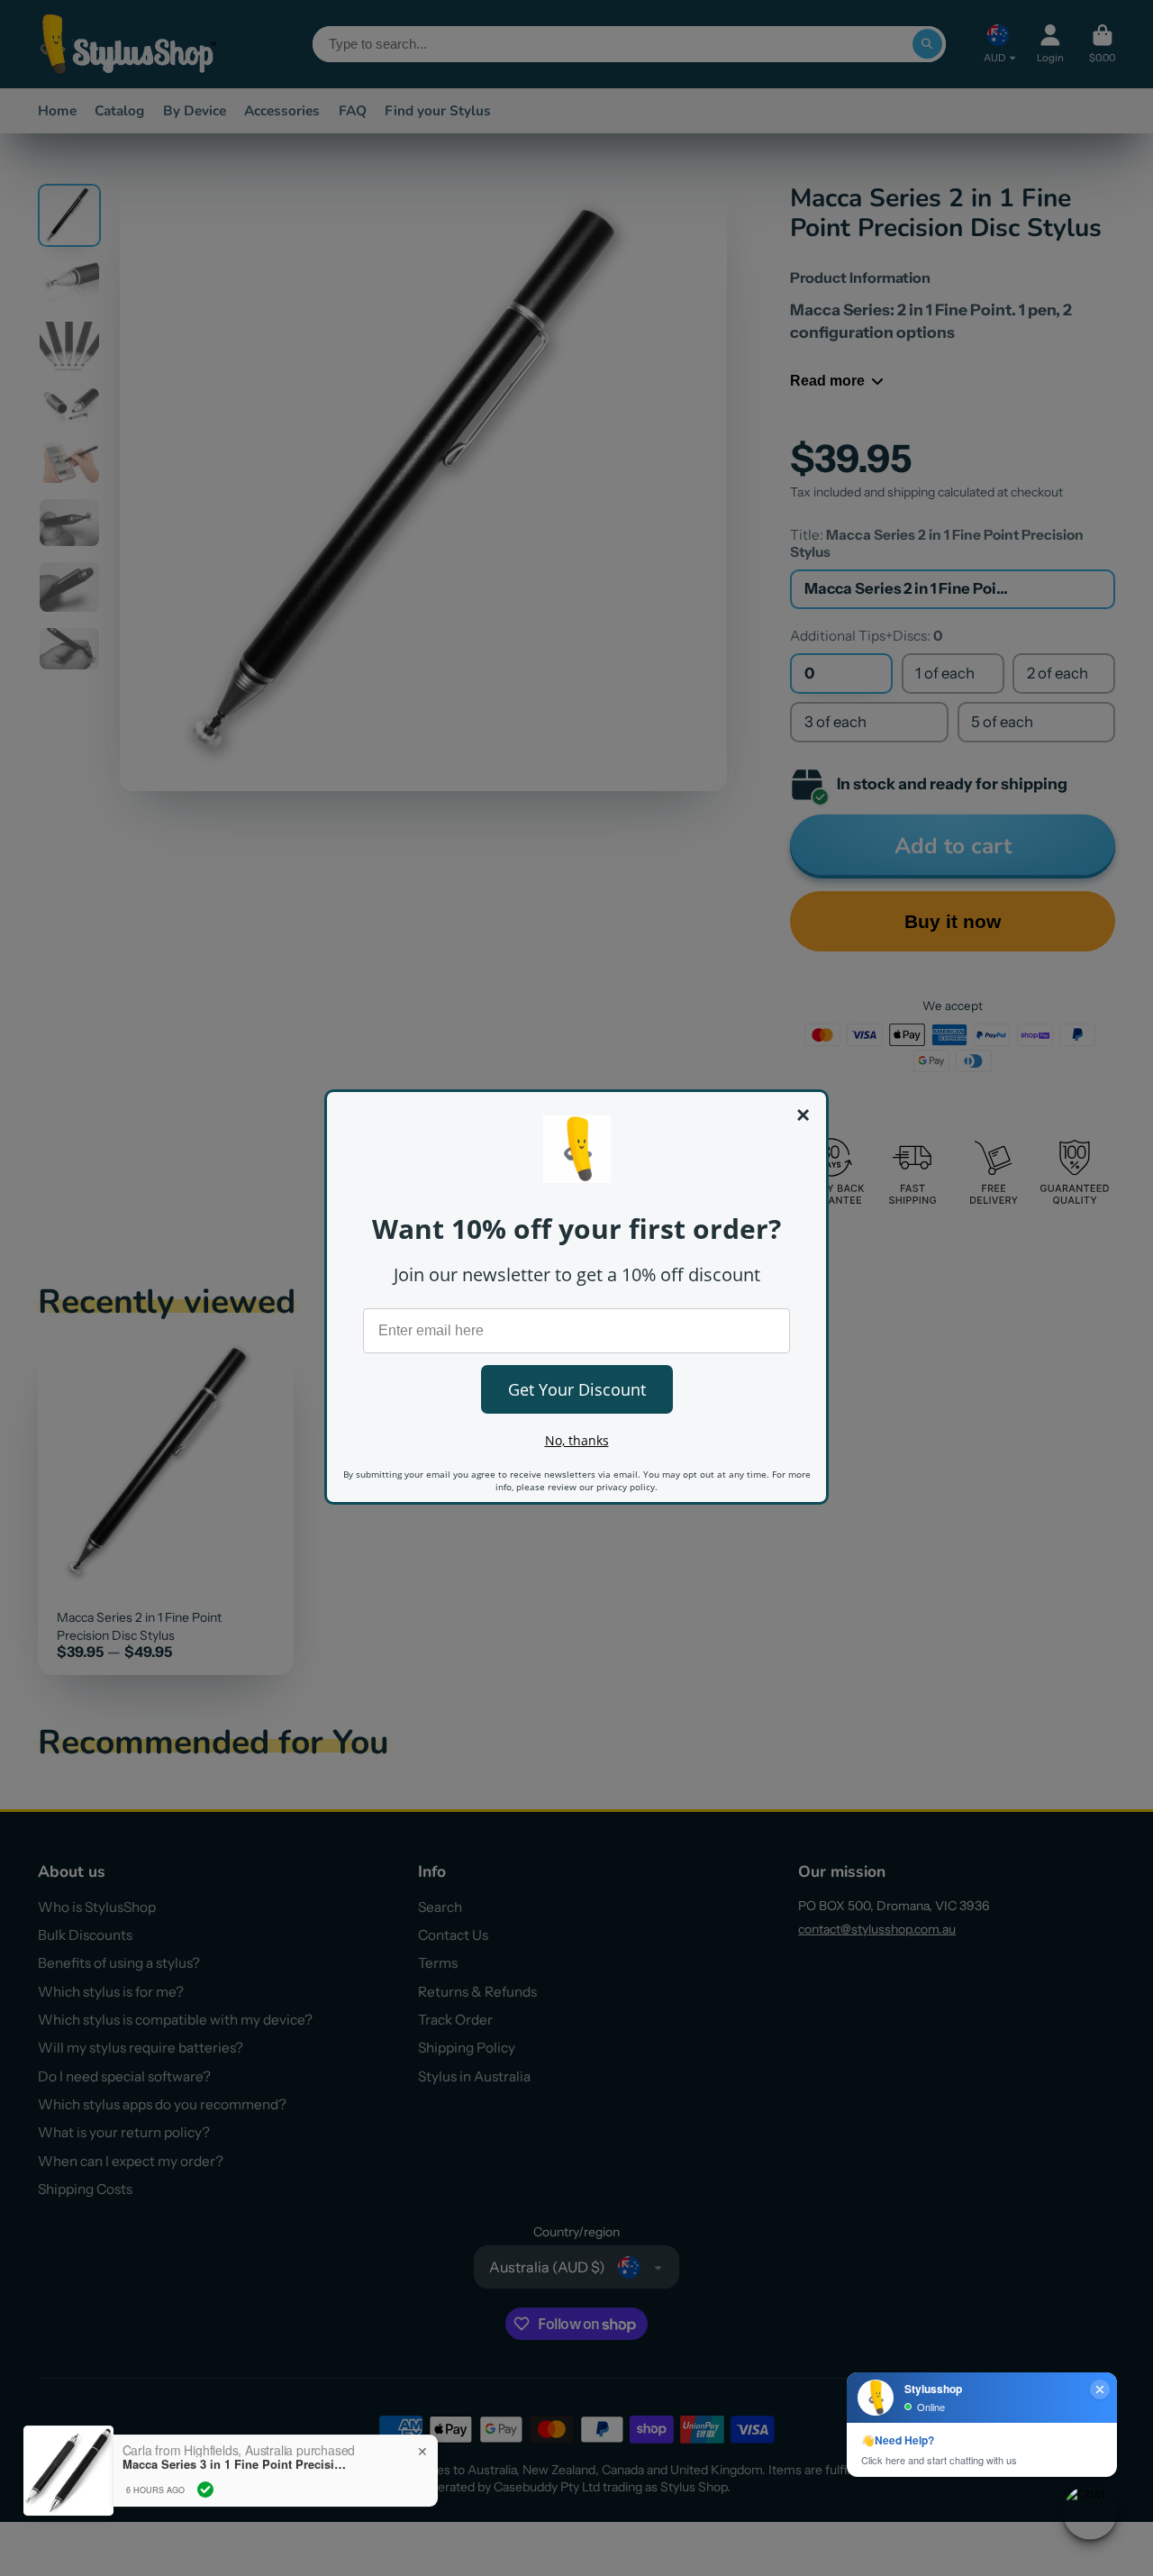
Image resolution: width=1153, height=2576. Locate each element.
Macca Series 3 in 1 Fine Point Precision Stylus (235, 2464)
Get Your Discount (577, 1389)
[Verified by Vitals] (205, 2490)
